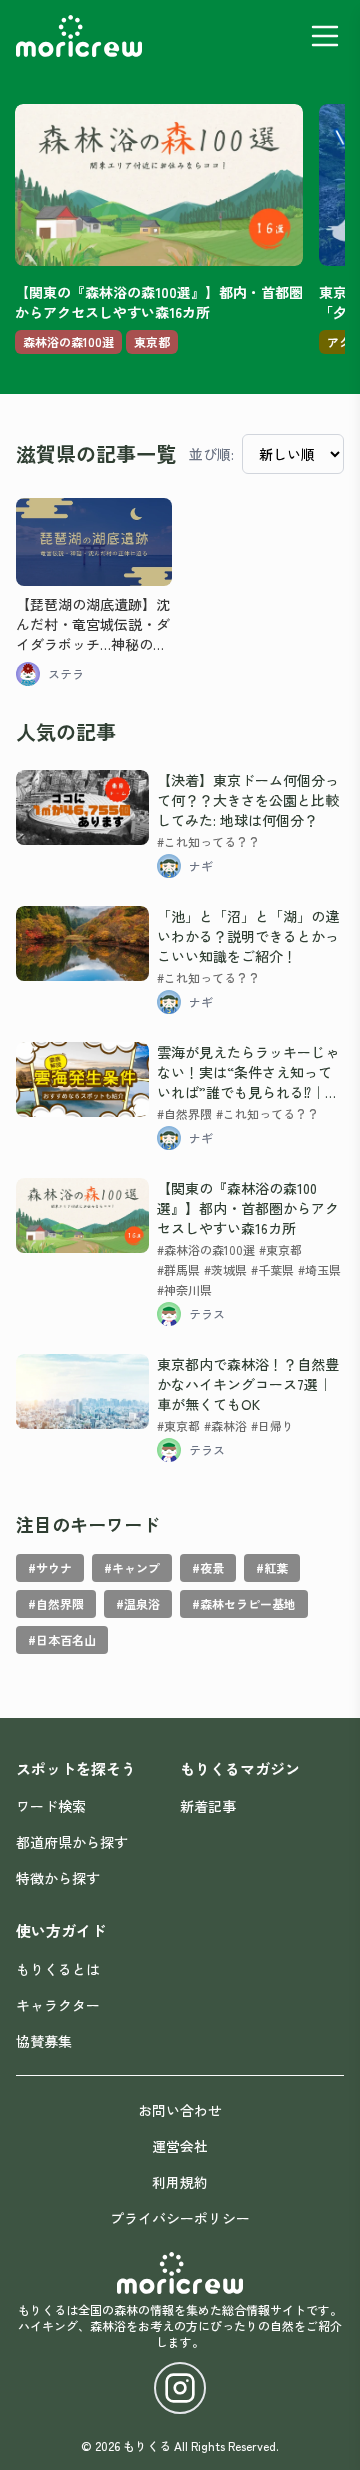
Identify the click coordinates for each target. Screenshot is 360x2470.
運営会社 (180, 2146)
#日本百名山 (62, 1639)
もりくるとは (58, 1969)
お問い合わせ (180, 2110)
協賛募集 (44, 2041)
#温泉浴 (138, 1603)
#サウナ (50, 1567)
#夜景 (208, 1567)
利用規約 (180, 2182)
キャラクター (58, 2005)
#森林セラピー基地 (244, 1603)
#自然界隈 (56, 1603)
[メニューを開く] (325, 36)
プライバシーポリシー (180, 2218)
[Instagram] (180, 2388)
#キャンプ (132, 1567)
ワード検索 (51, 1806)
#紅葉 (272, 1567)
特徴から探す (58, 1878)
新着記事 (208, 1806)
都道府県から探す (72, 1842)
